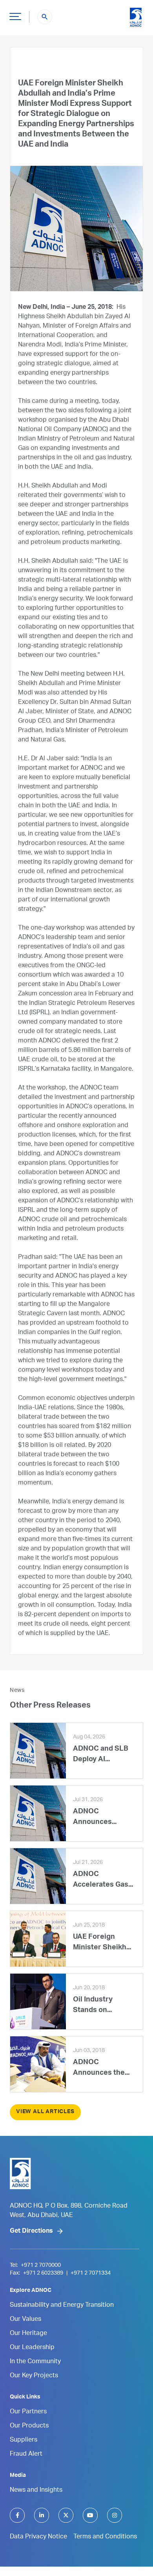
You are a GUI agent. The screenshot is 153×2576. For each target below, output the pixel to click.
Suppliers (24, 2440)
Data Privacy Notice (38, 2537)
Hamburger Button (15, 16)
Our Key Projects (34, 2376)
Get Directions (31, 2232)
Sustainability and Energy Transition (62, 2306)
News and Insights (36, 2491)
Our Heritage (28, 2334)
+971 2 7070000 (41, 2266)
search (45, 17)
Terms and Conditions (105, 2537)
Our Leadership (32, 2348)
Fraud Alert (26, 2455)
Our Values (25, 2320)
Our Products (29, 2426)
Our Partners (28, 2412)
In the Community (35, 2362)
